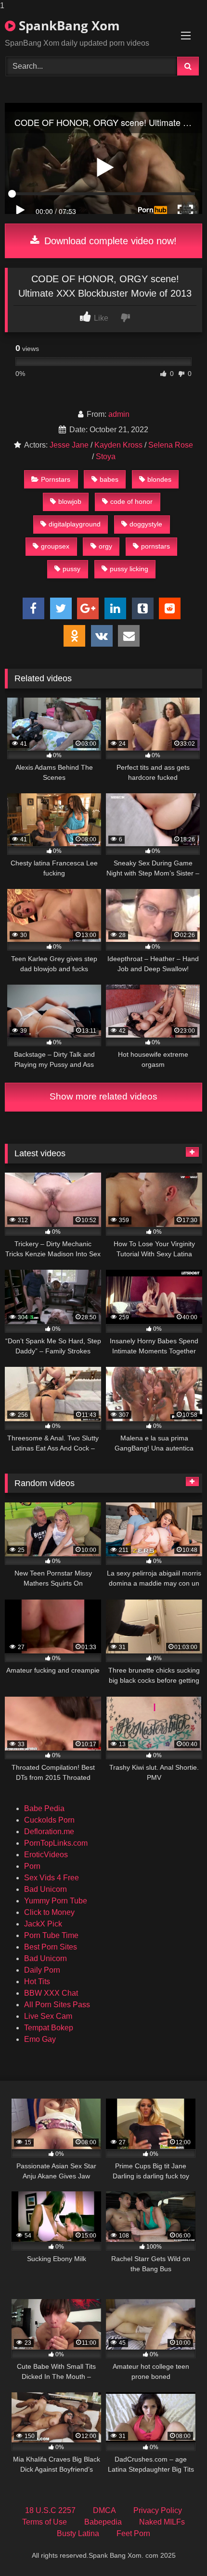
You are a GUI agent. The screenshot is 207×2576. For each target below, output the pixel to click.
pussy (71, 569)
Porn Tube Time (51, 1935)
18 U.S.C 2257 (50, 2510)
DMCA (104, 2510)
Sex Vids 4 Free (52, 1878)
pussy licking (129, 569)
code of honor (131, 501)
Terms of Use (45, 2522)
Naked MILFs (162, 2522)
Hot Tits (37, 1982)
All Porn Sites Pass (57, 2005)
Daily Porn (42, 1970)
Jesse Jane (69, 445)
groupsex (55, 546)
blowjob (70, 501)
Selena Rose (171, 445)
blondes (159, 479)
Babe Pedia (44, 1808)
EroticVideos (46, 1855)
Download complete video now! (109, 241)
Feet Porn (133, 2533)
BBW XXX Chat (51, 1993)
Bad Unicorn (45, 1889)
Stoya (106, 456)
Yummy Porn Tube (56, 1901)
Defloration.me (49, 1832)
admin (119, 414)
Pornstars (56, 479)
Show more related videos (103, 1096)
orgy (105, 546)
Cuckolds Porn (49, 1820)
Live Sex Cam (48, 2016)
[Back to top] (177, 2549)
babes (109, 479)
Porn (32, 1866)
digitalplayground (75, 524)
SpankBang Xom (68, 25)
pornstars (155, 546)
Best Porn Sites (51, 1947)
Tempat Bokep (49, 2028)
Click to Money (49, 1912)
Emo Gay (40, 2039)
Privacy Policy (158, 2510)
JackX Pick (43, 1924)
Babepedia (103, 2522)
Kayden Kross (118, 445)
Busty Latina (78, 2533)
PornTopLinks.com (56, 1843)
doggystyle (146, 524)
